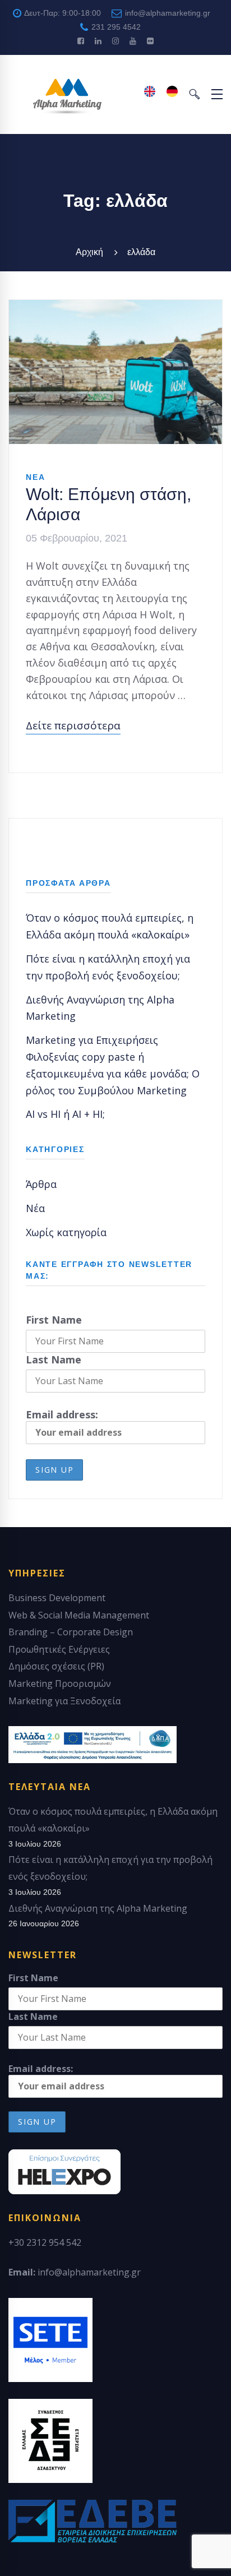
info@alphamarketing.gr (167, 13)
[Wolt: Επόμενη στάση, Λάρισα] (115, 308)
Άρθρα (41, 1184)
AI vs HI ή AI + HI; (65, 1114)
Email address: (62, 1414)
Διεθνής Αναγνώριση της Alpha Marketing (98, 1908)
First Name (54, 1320)
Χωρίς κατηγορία (66, 1232)
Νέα (35, 1208)
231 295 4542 (115, 27)
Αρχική (89, 252)
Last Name (54, 1359)
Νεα (35, 477)
